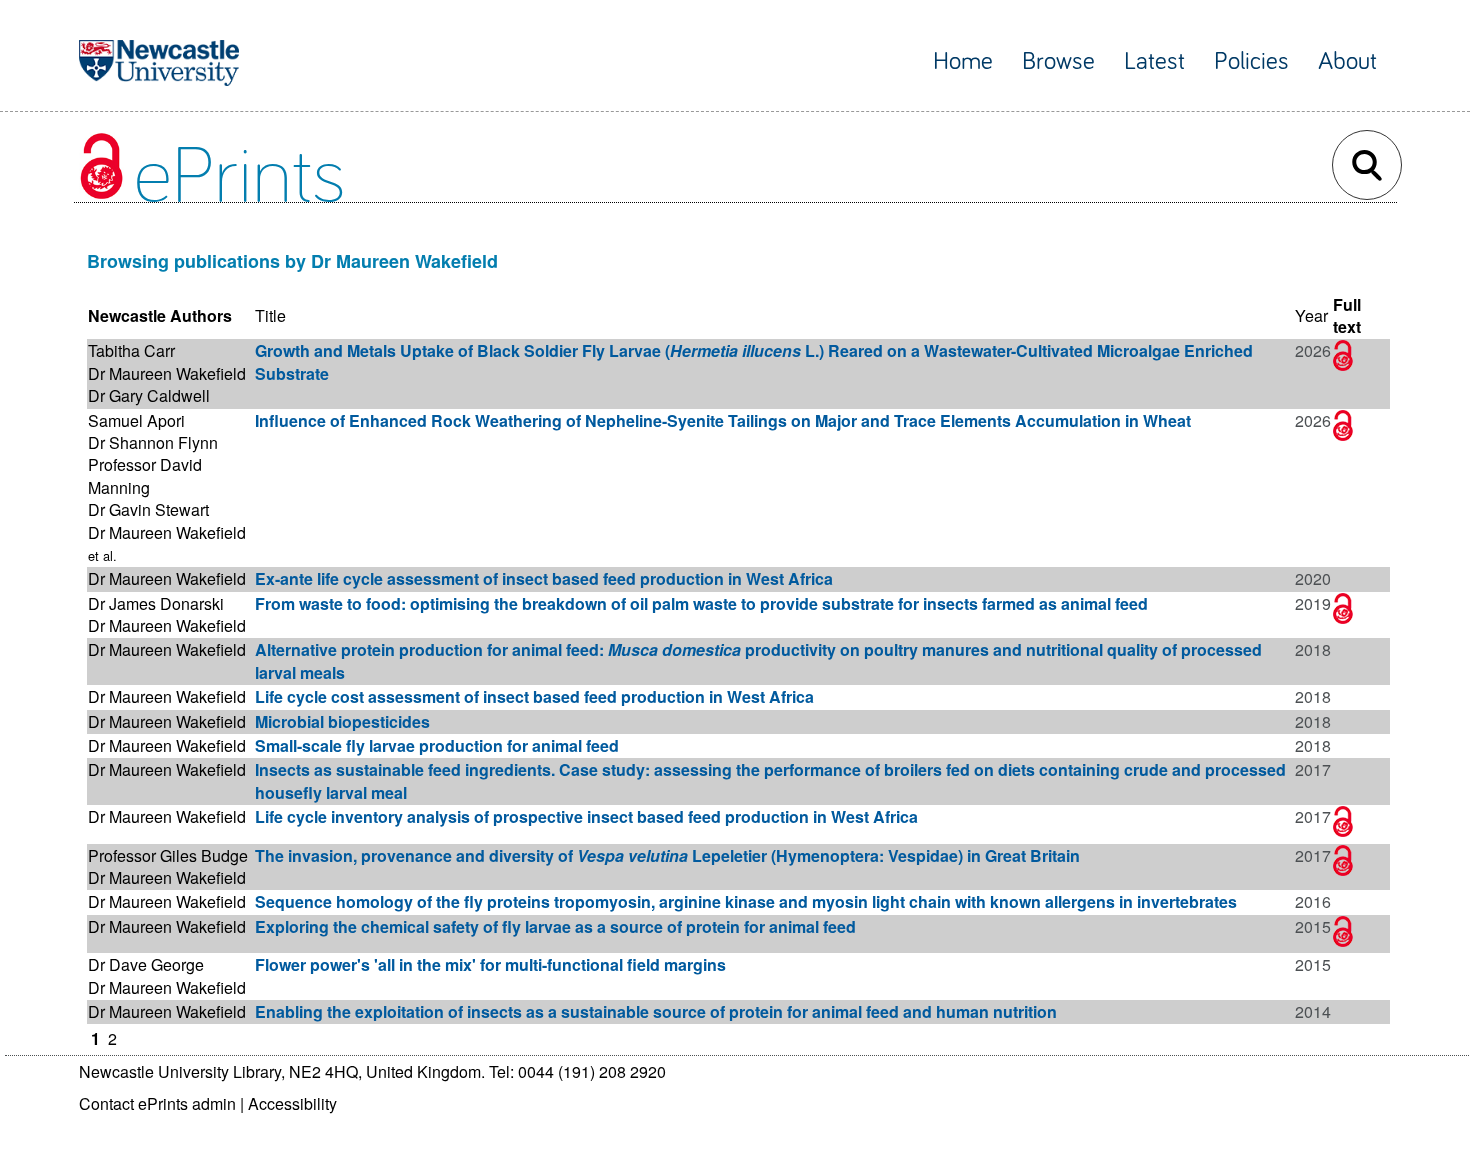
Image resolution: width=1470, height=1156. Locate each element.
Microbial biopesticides (342, 721)
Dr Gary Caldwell (149, 395)
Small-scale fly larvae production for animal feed (437, 745)
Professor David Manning (145, 475)
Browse (1058, 61)
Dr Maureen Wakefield (167, 373)
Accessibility (292, 1103)
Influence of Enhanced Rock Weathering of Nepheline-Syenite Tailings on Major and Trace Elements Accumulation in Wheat (723, 420)
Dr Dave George (146, 964)
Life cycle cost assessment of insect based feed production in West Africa (534, 696)
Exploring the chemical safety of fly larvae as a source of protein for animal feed (555, 926)
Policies (1251, 61)
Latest (1154, 61)
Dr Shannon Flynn (153, 442)
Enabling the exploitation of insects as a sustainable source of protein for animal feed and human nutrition (656, 1011)
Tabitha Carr (131, 350)
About (1347, 61)
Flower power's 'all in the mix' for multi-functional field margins (490, 964)
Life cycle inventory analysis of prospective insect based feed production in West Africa (586, 816)
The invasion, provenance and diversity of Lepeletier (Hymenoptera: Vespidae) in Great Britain (667, 855)
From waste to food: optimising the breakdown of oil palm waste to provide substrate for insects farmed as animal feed (701, 603)
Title (270, 315)
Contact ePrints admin (157, 1103)
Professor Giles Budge (168, 855)
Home (963, 61)
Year (1311, 315)
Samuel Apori (136, 420)
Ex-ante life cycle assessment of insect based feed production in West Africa (544, 578)
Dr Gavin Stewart (148, 509)
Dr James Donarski (156, 603)
